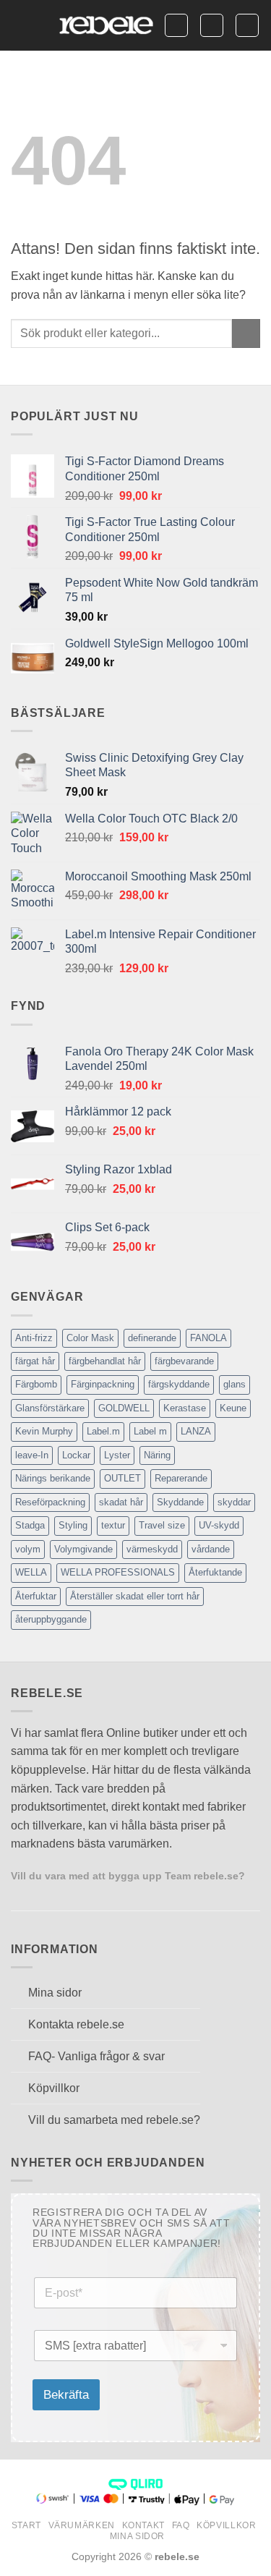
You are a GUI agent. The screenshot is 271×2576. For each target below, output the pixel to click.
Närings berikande (53, 1478)
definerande (152, 1338)
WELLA (31, 1572)
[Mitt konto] (212, 25)
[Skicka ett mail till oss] (55, 1893)
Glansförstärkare (50, 1408)
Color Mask (90, 1338)
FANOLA (208, 1338)
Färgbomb (36, 1384)
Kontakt (143, 2525)
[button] (20, 25)
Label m (150, 1431)
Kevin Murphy (44, 1431)
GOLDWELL (124, 1408)
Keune (233, 1408)
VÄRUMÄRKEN (82, 2525)
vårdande (211, 1549)
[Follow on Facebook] (20, 1893)
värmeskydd (152, 1549)
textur (113, 1525)
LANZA (196, 1431)
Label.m (103, 1431)
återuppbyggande (51, 1619)
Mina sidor (137, 2536)
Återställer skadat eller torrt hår (135, 1596)
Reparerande (181, 1478)
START (26, 2525)
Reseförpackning (50, 1502)
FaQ (181, 2525)
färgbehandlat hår (105, 1361)
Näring (157, 1455)
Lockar (76, 1455)
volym (28, 1549)
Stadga (30, 1525)
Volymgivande (83, 1549)
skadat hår (121, 1502)
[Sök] (176, 25)
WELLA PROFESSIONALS (118, 1572)
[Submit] (246, 333)
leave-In (32, 1455)
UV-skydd (219, 1525)
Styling (73, 1525)
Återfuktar (36, 1596)
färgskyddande (179, 1384)
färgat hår (35, 1361)
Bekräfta (66, 2395)
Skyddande (180, 1502)
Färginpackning (103, 1384)
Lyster (117, 1455)
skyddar (234, 1502)
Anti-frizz (34, 1338)
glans (235, 1384)
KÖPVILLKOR (226, 2525)
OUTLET (122, 1478)
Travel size (162, 1525)
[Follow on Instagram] (38, 1893)
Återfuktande (215, 1572)
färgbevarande (184, 1361)
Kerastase (185, 1408)
